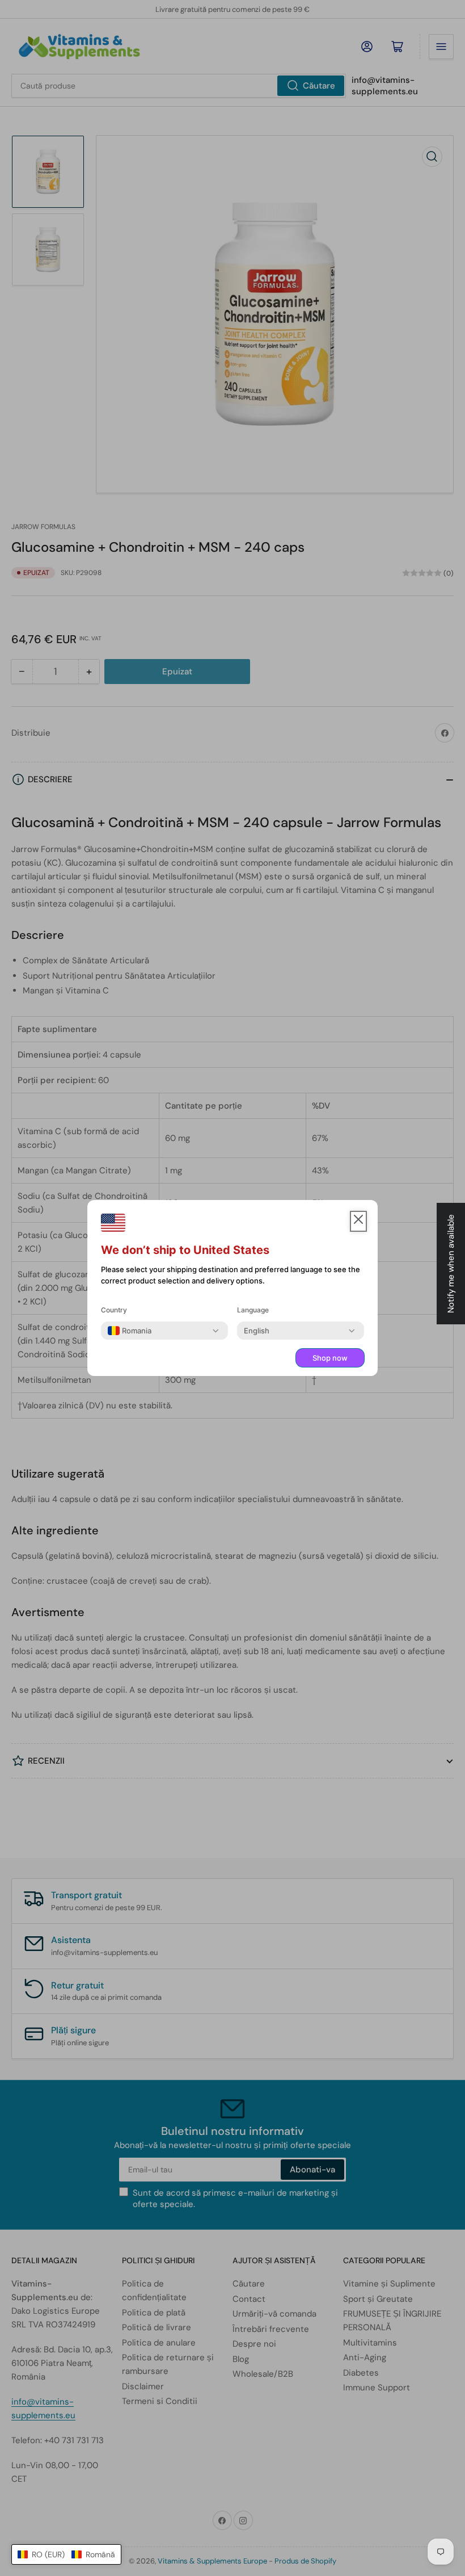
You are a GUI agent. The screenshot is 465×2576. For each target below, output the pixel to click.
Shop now (330, 1358)
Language (253, 1310)
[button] (66, 2554)
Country (114, 1310)
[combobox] (130, 1331)
